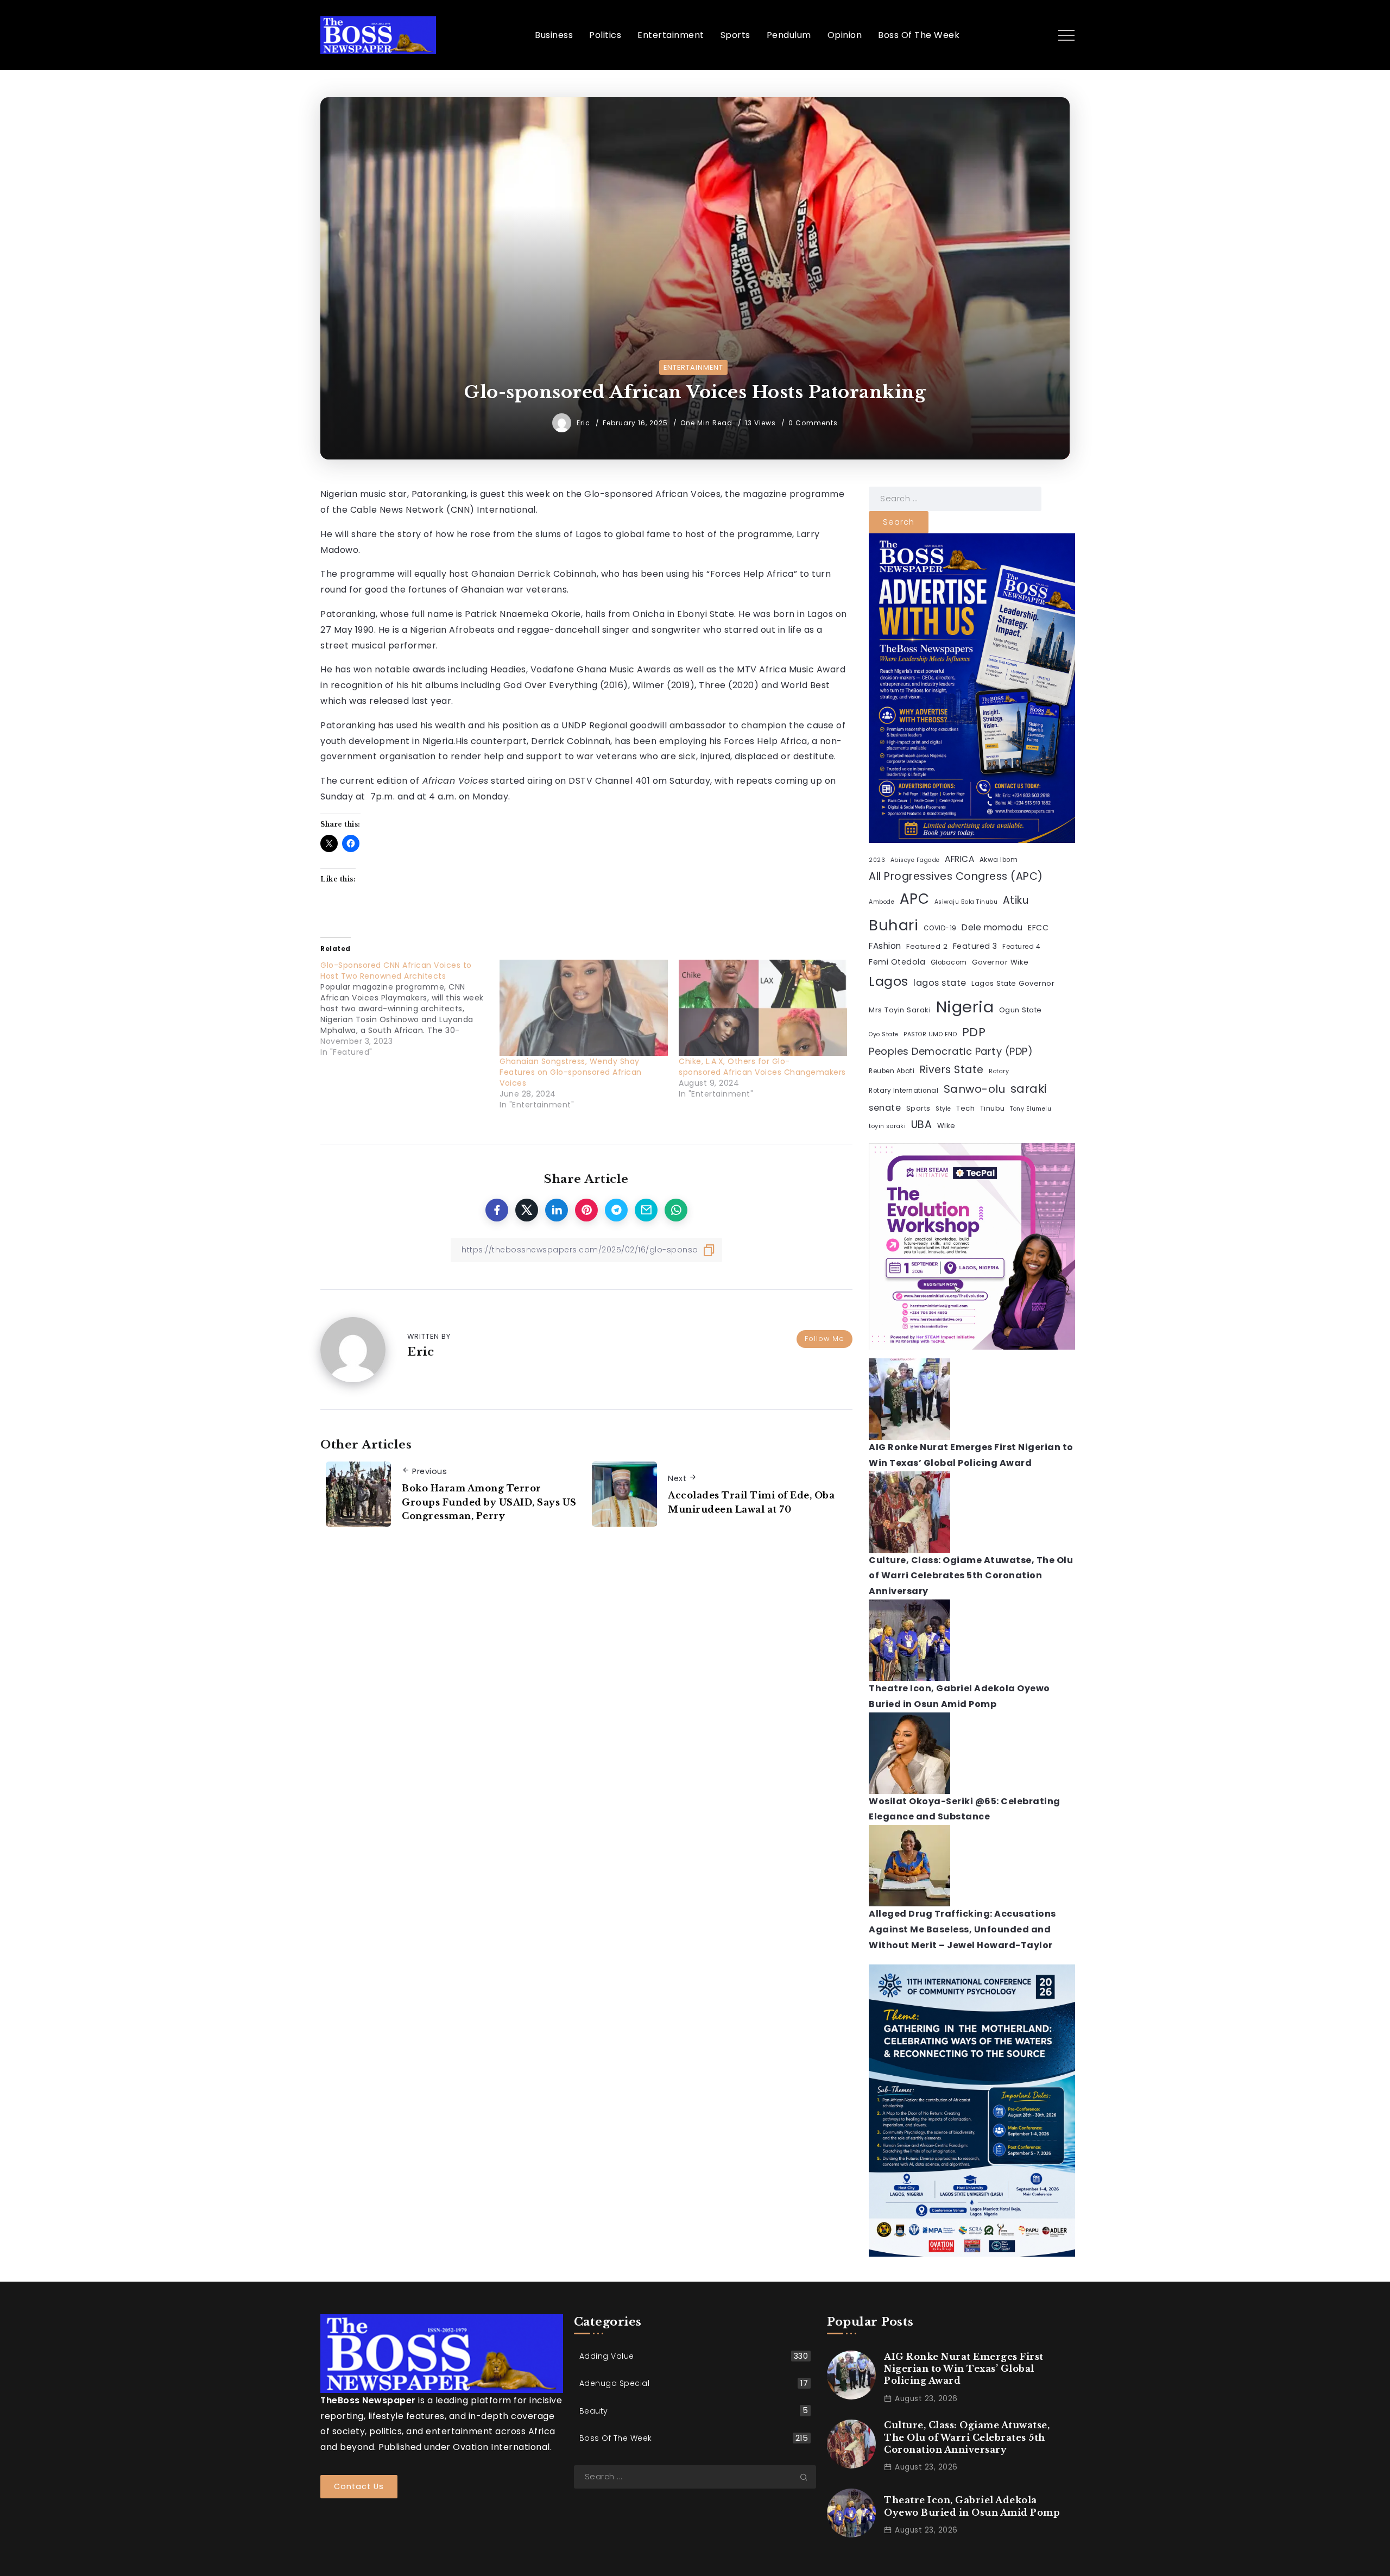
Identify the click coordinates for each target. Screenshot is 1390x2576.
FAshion (885, 946)
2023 (877, 860)
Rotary (999, 1071)
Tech (965, 1108)
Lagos (889, 981)
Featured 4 (1021, 947)
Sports (918, 1108)
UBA (922, 1125)
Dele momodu (992, 927)
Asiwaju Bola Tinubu (966, 902)
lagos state (940, 983)
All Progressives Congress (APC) (956, 876)
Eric (585, 423)
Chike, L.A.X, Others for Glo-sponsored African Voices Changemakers (762, 1067)
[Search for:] (955, 498)
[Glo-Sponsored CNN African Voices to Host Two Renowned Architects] (410, 1009)
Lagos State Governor (1013, 983)
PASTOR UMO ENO (930, 1034)
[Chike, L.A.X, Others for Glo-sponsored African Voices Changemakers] (763, 1008)
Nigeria (965, 1007)
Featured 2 (927, 946)
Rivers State (952, 1070)
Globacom (949, 962)
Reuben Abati (892, 1071)
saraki (1029, 1089)
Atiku (1016, 900)
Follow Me (824, 1339)
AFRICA (959, 859)
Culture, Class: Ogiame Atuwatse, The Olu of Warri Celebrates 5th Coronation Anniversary (971, 1576)
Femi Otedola (897, 962)
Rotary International (903, 1091)
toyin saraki (887, 1126)
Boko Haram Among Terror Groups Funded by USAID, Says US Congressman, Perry (489, 1502)
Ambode (882, 902)
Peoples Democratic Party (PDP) (951, 1051)
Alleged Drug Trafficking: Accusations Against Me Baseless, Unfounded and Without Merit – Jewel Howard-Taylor (962, 1929)
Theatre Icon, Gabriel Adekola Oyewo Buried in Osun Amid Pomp (972, 2506)
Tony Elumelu (1031, 1109)
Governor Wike (1000, 962)
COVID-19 (940, 928)
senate (885, 1108)
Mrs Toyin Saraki (900, 1010)
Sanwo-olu (975, 1089)
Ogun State (1021, 1010)
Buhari (893, 925)
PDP (974, 1032)
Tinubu (993, 1108)
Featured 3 (975, 946)
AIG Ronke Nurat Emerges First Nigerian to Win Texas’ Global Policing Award (964, 2369)
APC (915, 899)
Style (943, 1109)
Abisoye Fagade (915, 860)
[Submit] (808, 2477)
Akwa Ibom (999, 860)
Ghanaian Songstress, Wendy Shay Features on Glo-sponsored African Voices (571, 1072)
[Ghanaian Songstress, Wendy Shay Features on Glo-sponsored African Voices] (584, 1008)
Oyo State (884, 1034)
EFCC (1038, 928)
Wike (946, 1126)
